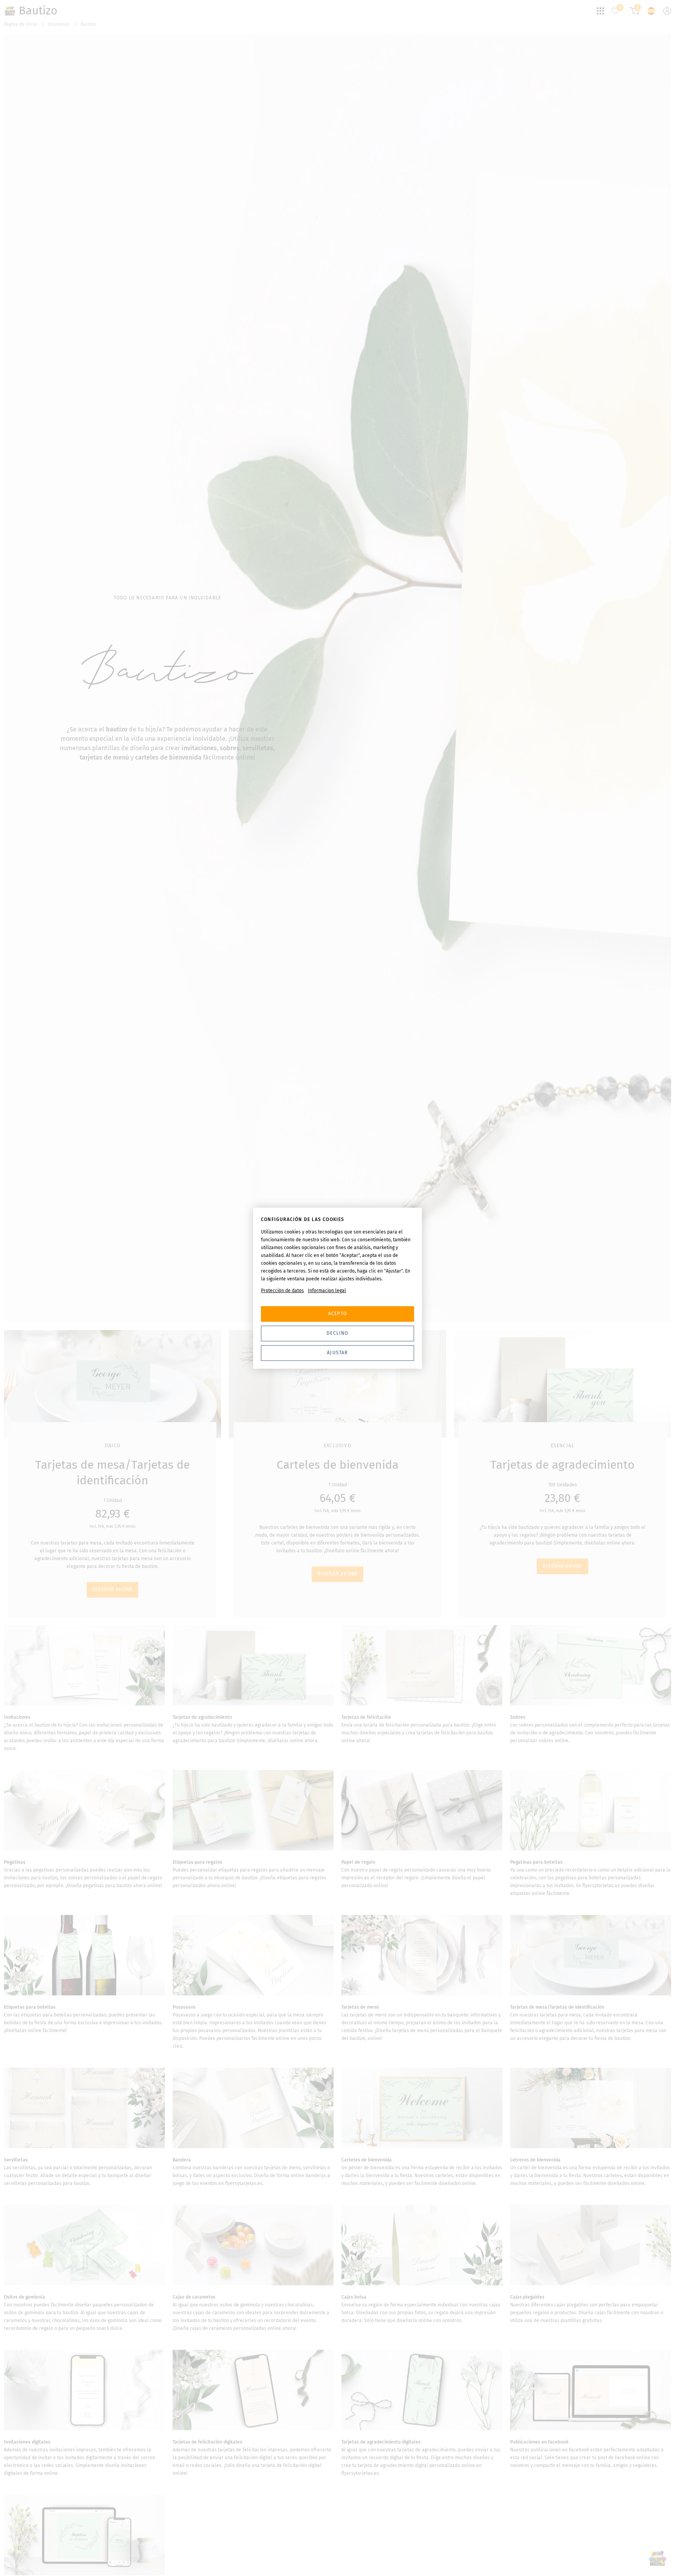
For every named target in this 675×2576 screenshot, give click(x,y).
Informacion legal (327, 1291)
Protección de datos (282, 1291)
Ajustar (337, 1353)
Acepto (337, 1314)
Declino (337, 1333)
